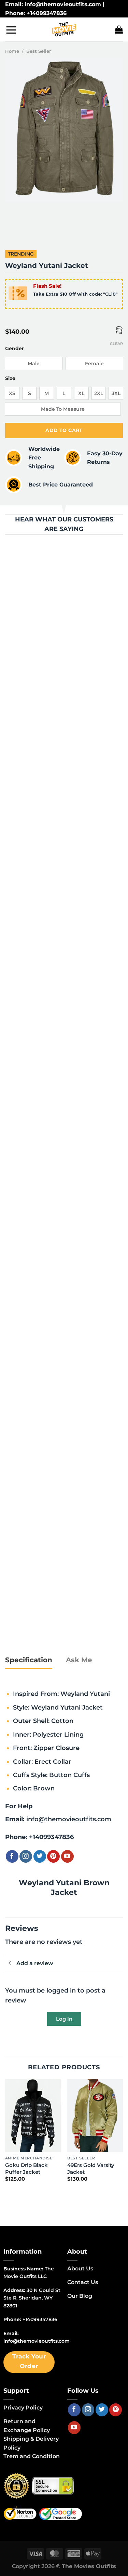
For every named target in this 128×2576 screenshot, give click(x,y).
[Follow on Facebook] (12, 1856)
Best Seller (39, 51)
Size (10, 378)
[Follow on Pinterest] (53, 1856)
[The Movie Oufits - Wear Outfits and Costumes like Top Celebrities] (64, 29)
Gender (15, 349)
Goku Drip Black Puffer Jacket (26, 2168)
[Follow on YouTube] (67, 1856)
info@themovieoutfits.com (69, 1819)
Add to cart (64, 430)
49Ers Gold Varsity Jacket (91, 2168)
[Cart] (119, 29)
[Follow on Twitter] (40, 1856)
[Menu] (11, 30)
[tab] (29, 1660)
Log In (64, 2019)
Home (12, 51)
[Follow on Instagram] (26, 1856)
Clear (116, 344)
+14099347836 (51, 1837)
